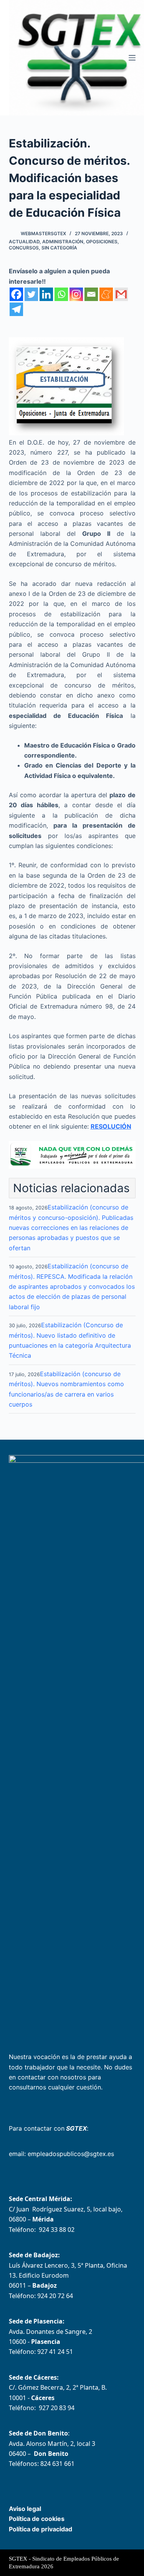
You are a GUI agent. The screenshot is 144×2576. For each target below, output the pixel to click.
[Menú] (132, 58)
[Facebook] (16, 294)
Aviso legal (25, 2509)
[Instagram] (76, 294)
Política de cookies (37, 2519)
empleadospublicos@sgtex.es (71, 2154)
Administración (63, 242)
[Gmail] (121, 294)
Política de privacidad (41, 2529)
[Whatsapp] (61, 294)
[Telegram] (16, 309)
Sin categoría (59, 248)
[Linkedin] (46, 294)
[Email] (91, 294)
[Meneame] (106, 294)
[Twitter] (31, 294)
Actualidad (24, 242)
